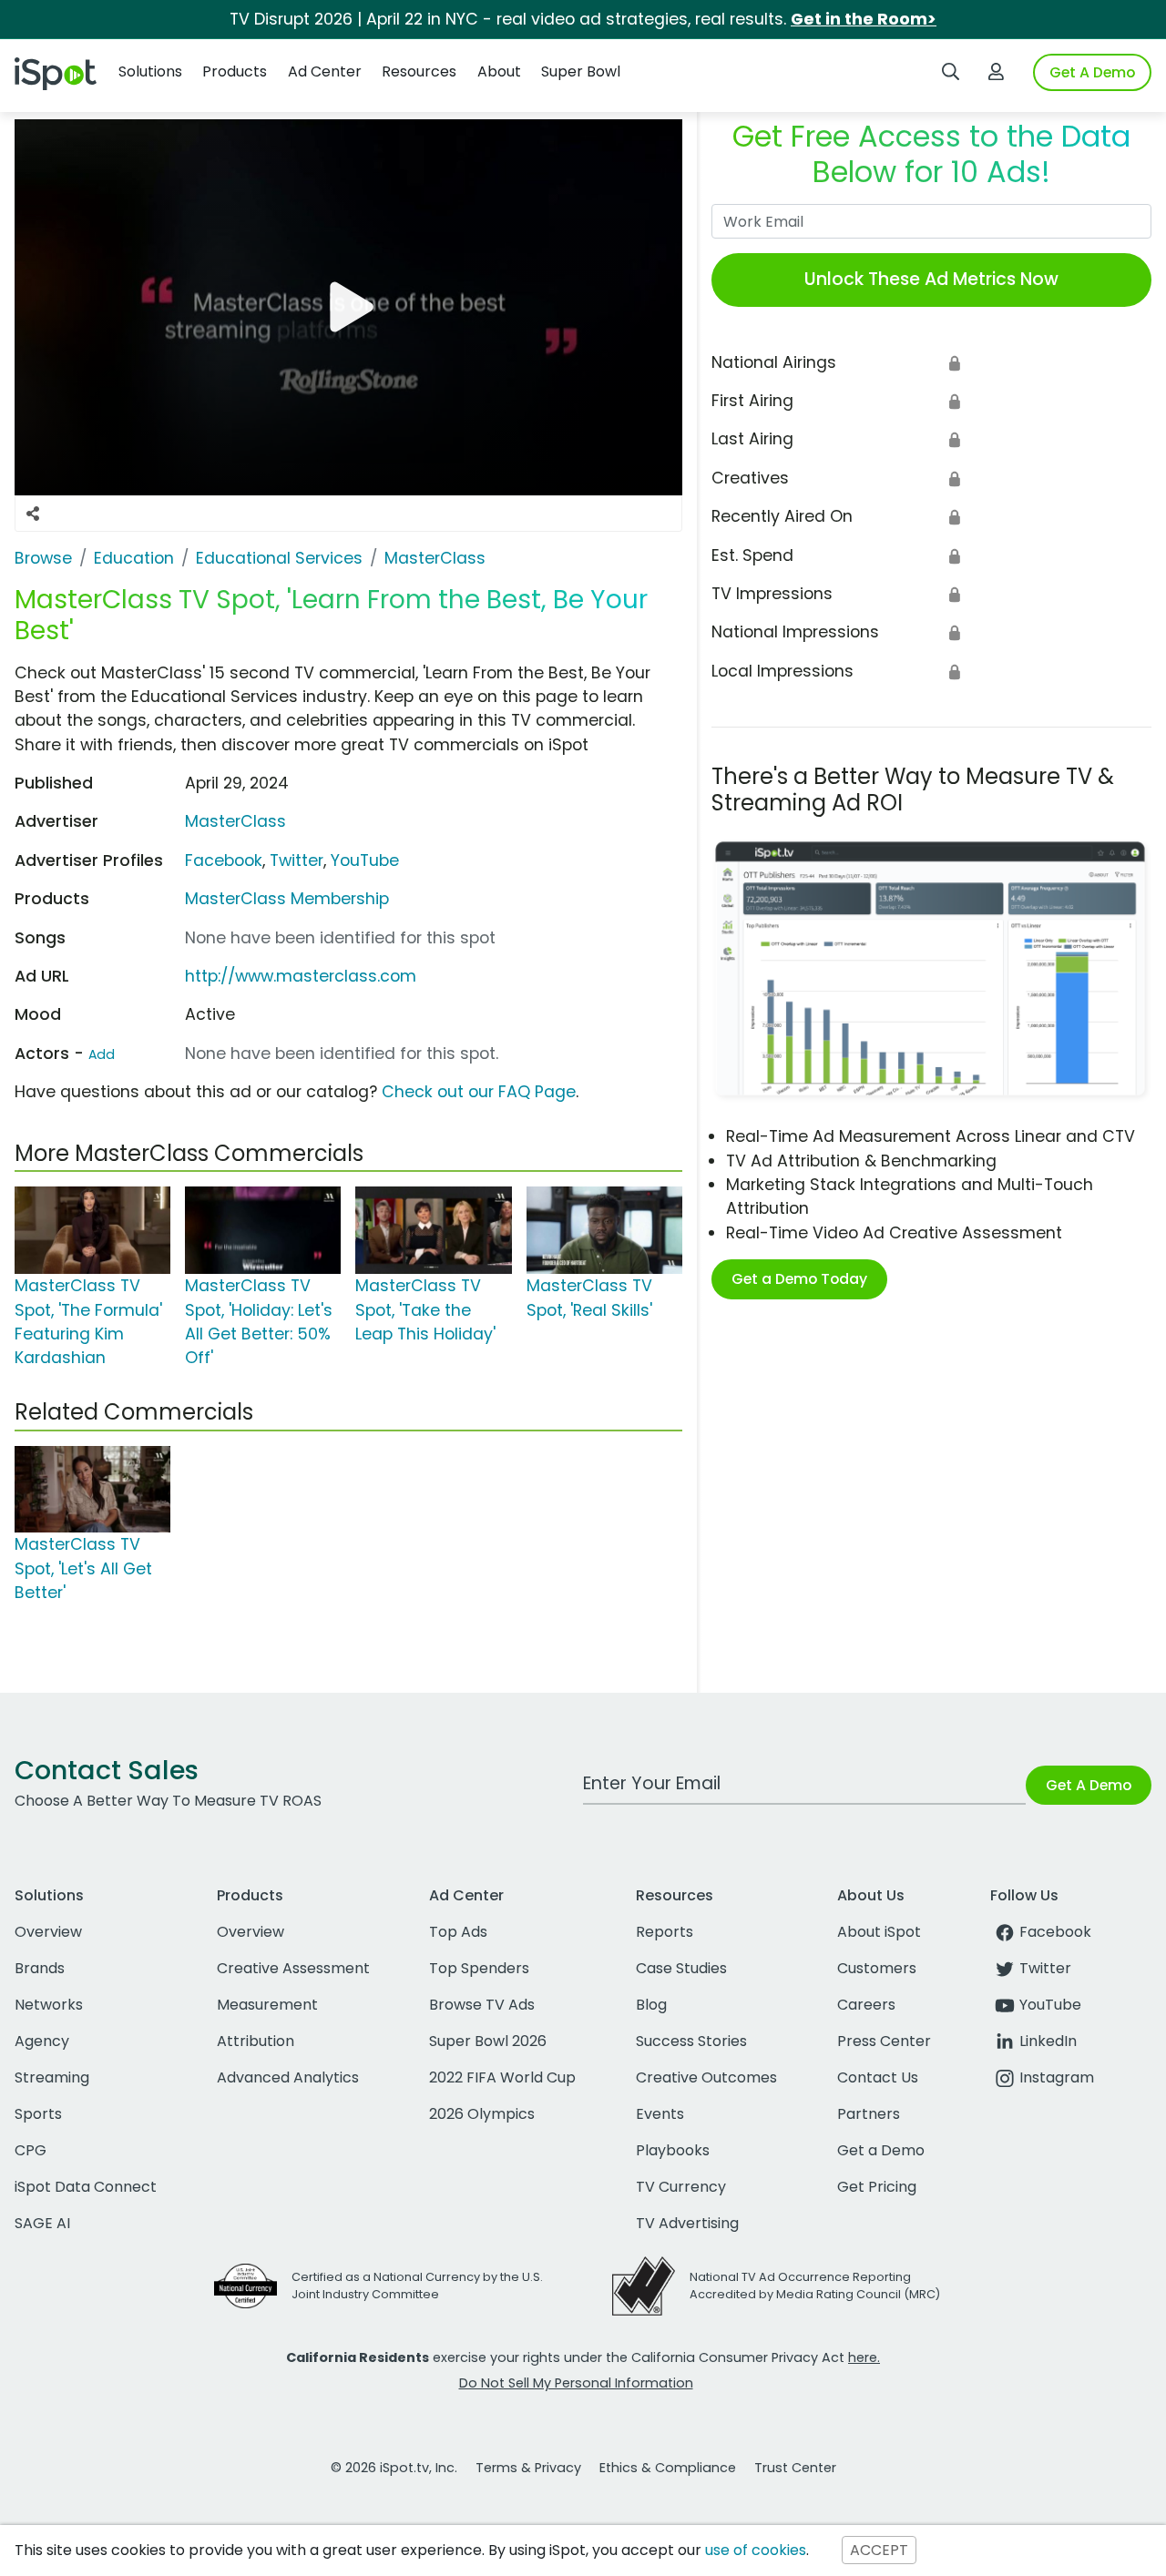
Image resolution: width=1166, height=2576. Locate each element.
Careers (866, 2005)
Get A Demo (1092, 72)
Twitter (297, 860)
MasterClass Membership (287, 899)
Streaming (52, 2077)
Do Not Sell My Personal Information (576, 2383)
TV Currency (681, 2187)
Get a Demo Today (799, 1279)
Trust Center (795, 2468)
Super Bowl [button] (581, 71)
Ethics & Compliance (668, 2468)
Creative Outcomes (706, 2077)
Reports (665, 1932)
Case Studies (681, 1968)
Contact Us (878, 2077)
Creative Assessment (293, 1968)
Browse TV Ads (482, 2005)
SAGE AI (42, 2223)
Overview (48, 1932)
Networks (49, 2005)
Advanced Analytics (288, 2077)
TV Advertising (687, 2223)
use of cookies (756, 2550)
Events (660, 2114)
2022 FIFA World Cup (502, 2077)
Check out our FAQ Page (479, 1092)
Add (102, 1054)
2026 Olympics (482, 2114)
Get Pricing (877, 2187)
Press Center (884, 2041)
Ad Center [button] (325, 71)
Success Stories (691, 2041)
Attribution (256, 2041)
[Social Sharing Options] (33, 514)
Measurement (267, 2005)
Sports (38, 2114)
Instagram (1057, 2077)
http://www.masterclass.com (301, 976)
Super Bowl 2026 (488, 2041)
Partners (869, 2114)
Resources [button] (419, 71)
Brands (40, 1968)
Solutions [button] (150, 71)
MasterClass (235, 821)
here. (864, 2357)
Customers (877, 1968)
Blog (651, 2005)
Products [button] (235, 71)
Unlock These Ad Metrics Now (931, 279)
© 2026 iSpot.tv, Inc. (394, 2468)
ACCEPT (879, 2550)
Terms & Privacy (528, 2468)
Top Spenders (479, 1968)
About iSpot (879, 1932)
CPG (31, 2150)
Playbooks (673, 2150)
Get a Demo (881, 2150)
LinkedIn (1048, 2041)
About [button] (499, 71)
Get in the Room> (864, 19)
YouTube (365, 860)
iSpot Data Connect (86, 2187)
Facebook (224, 860)
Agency (42, 2041)
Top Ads (458, 1932)
